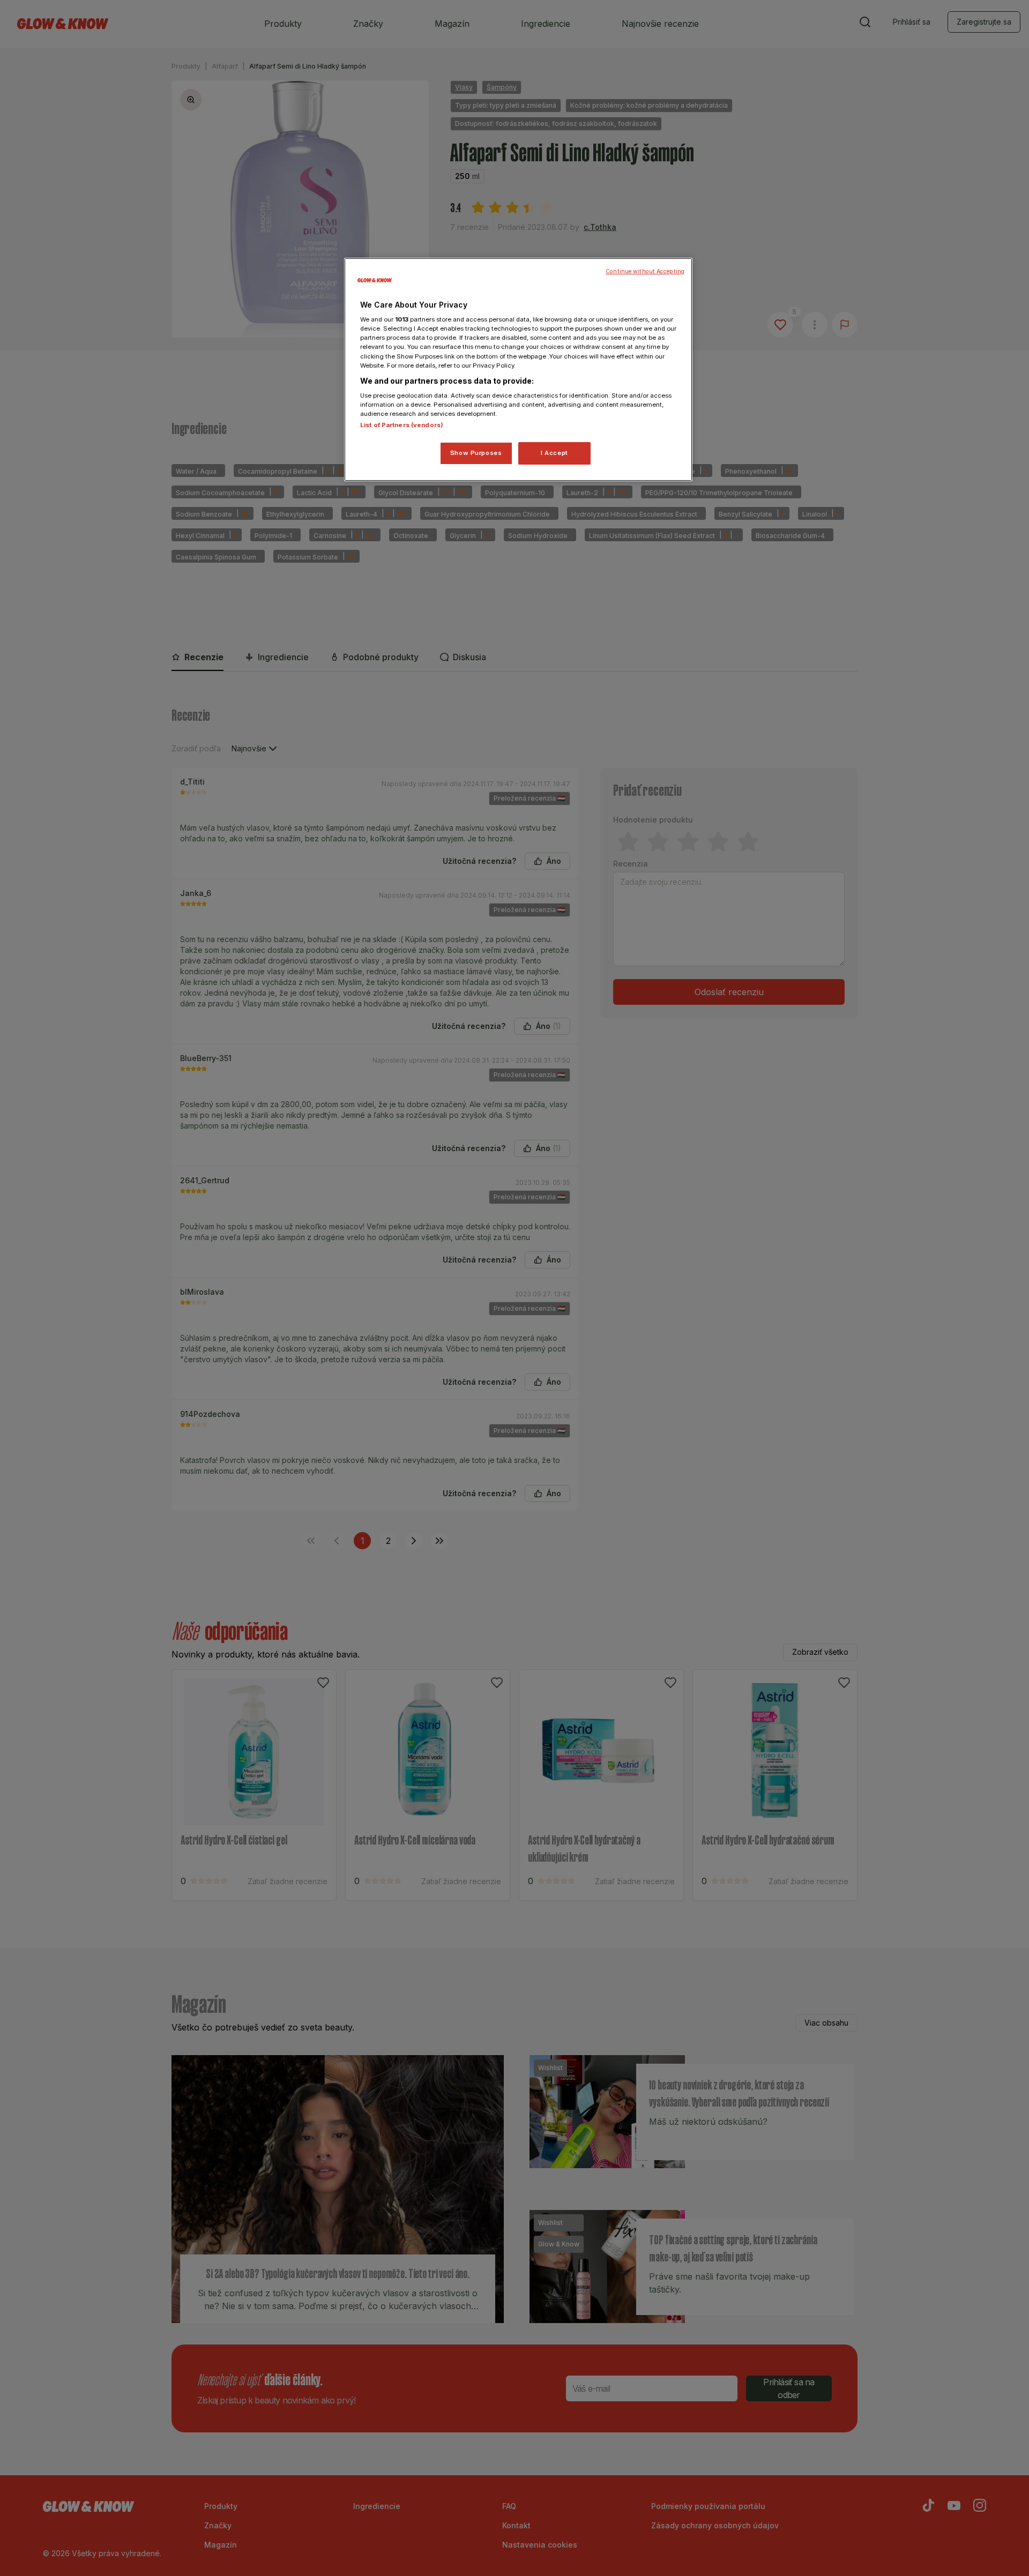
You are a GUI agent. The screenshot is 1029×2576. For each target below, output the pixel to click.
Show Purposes (476, 453)
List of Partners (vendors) (402, 425)
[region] (518, 370)
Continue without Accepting (645, 271)
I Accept (554, 453)
